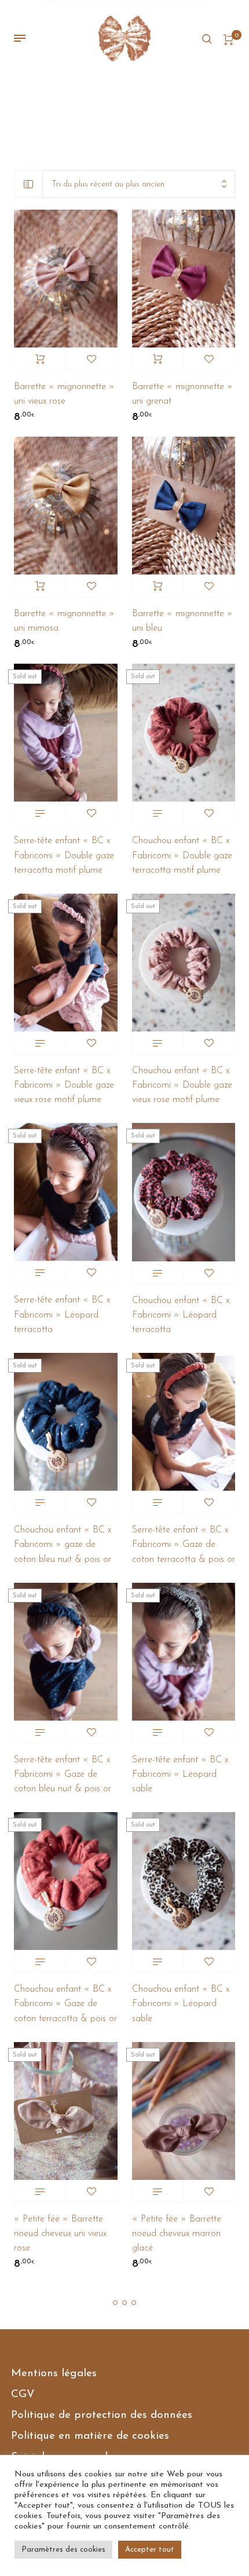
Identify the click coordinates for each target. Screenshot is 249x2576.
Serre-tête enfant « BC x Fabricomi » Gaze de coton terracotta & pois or (184, 1545)
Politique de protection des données (102, 2415)
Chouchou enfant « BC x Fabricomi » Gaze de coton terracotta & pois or (65, 2004)
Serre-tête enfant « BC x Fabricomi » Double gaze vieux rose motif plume (64, 1085)
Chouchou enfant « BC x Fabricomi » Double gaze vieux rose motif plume (182, 1085)
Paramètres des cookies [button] (63, 2550)
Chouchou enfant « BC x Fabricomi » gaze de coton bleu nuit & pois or (63, 1545)
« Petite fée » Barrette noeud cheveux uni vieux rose (60, 2234)
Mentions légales (54, 2374)
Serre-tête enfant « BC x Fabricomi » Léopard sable (180, 1774)
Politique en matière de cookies (90, 2436)
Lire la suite (40, 813)
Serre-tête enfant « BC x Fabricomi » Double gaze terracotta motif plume (64, 855)
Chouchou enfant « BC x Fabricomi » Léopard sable (181, 2004)
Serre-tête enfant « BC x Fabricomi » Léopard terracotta (62, 1315)
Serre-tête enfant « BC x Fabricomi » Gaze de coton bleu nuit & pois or (63, 1774)
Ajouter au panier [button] (40, 359)
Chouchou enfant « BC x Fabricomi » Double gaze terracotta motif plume (182, 855)
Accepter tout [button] (150, 2550)
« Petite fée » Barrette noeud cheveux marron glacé (177, 2234)
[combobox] (139, 184)
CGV (23, 2394)
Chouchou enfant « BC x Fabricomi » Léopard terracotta (181, 1315)
